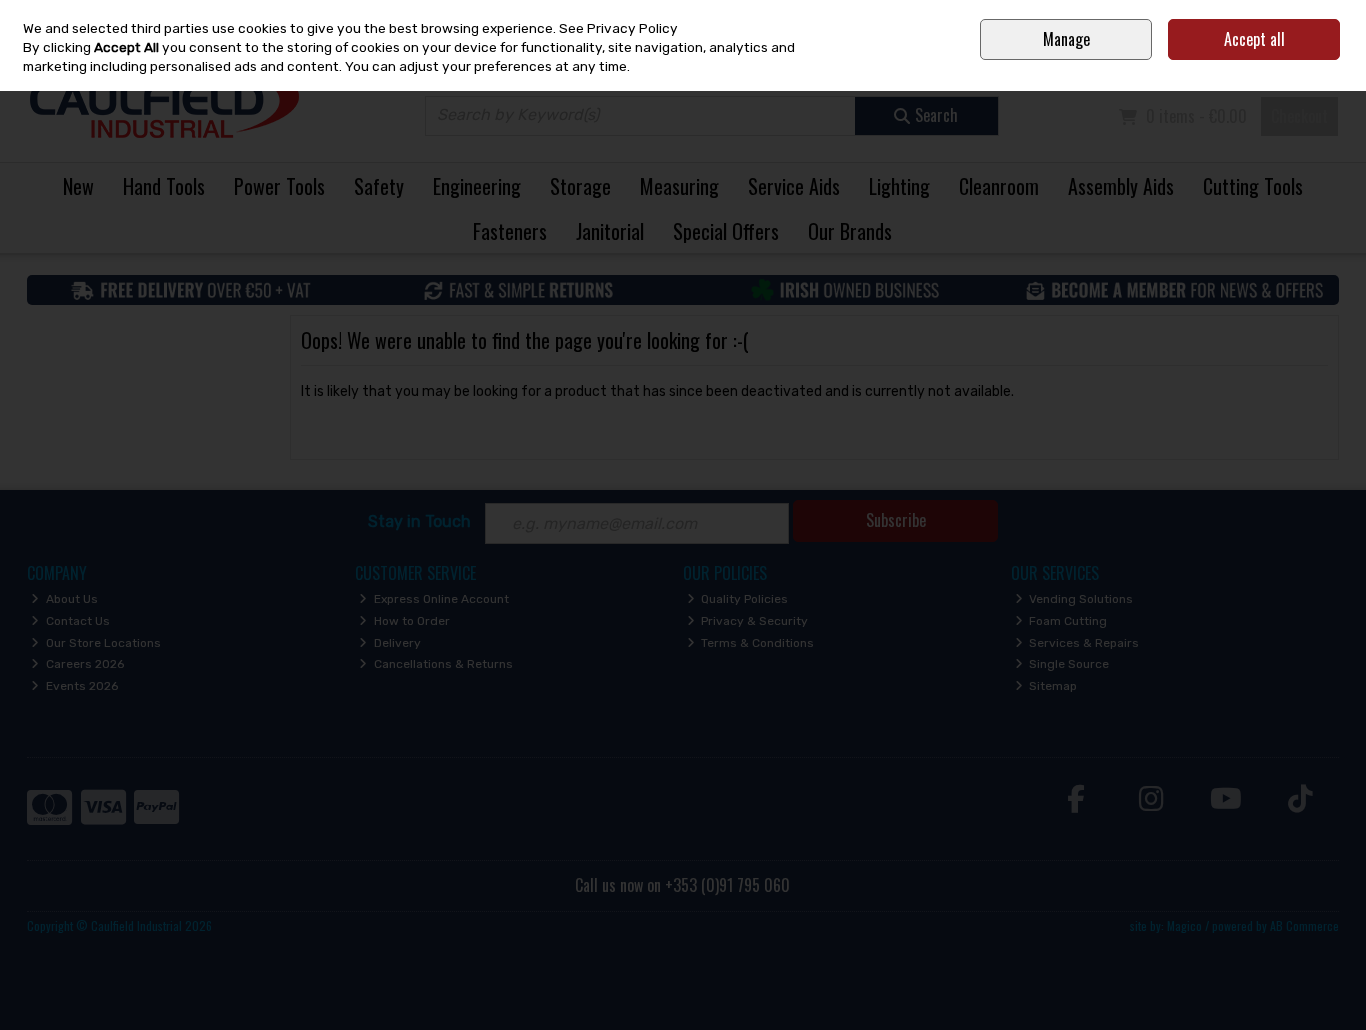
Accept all (1254, 39)
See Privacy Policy (618, 28)
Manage (1066, 39)
